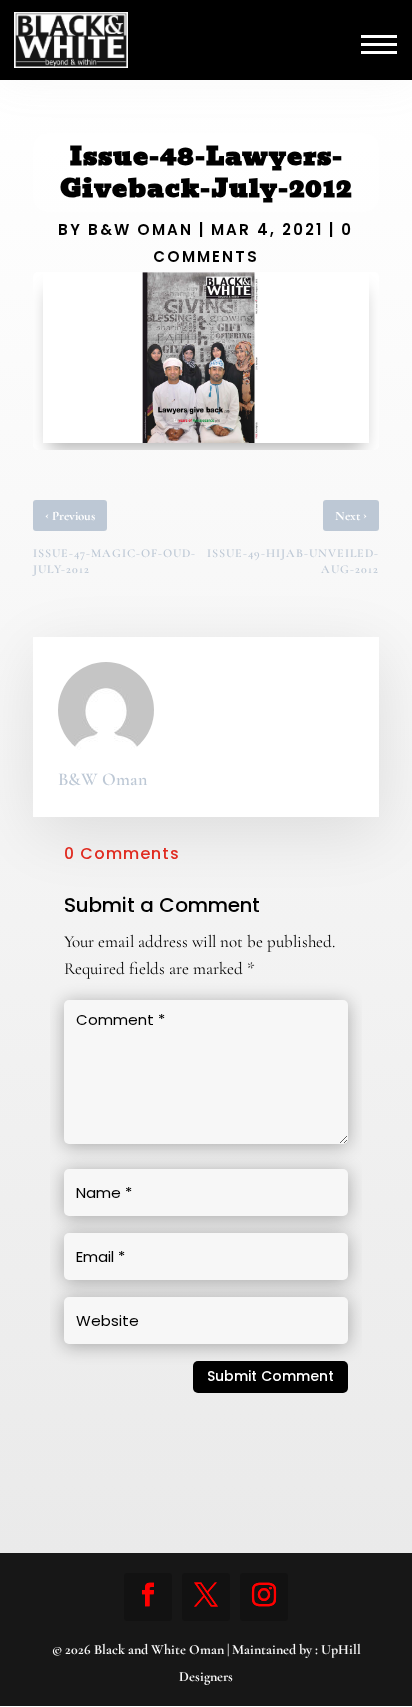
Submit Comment (270, 1376)
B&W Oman (140, 229)
